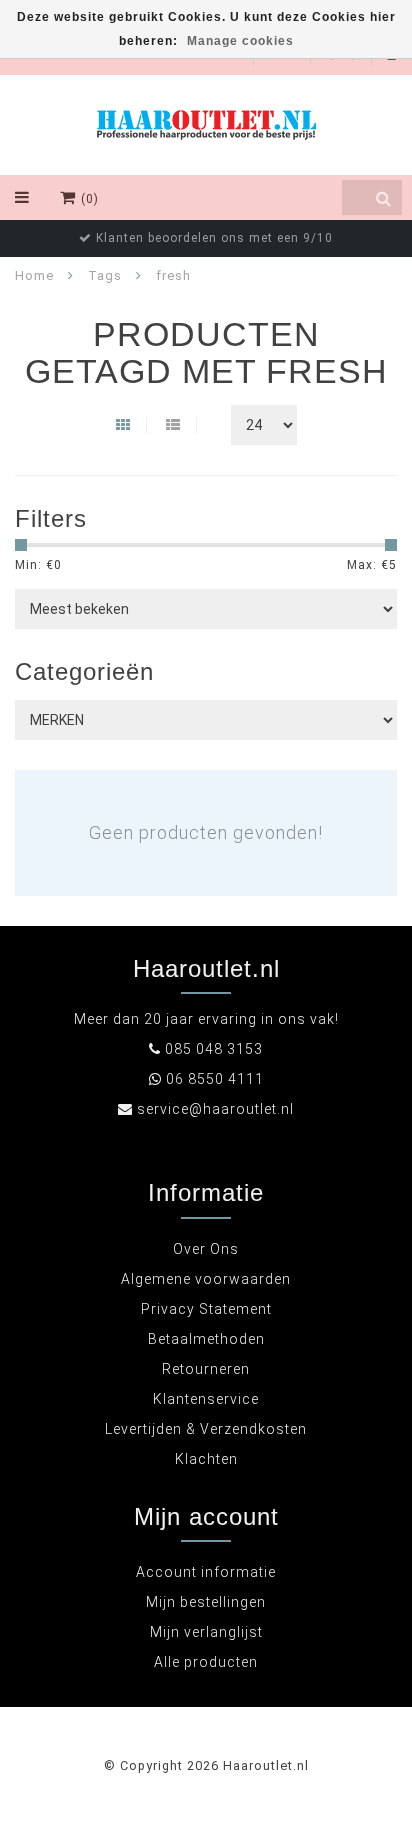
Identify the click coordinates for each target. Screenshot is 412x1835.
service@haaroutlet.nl (215, 1109)
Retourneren (206, 1369)
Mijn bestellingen (206, 1602)
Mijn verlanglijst (206, 1632)
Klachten (206, 1459)
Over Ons (206, 1249)
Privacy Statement (206, 1309)
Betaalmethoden (206, 1339)
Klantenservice (206, 1399)
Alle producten (206, 1662)
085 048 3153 (214, 1049)
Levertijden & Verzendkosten (206, 1429)
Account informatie (206, 1572)
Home (34, 275)
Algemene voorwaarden (206, 1279)
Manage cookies (240, 41)
